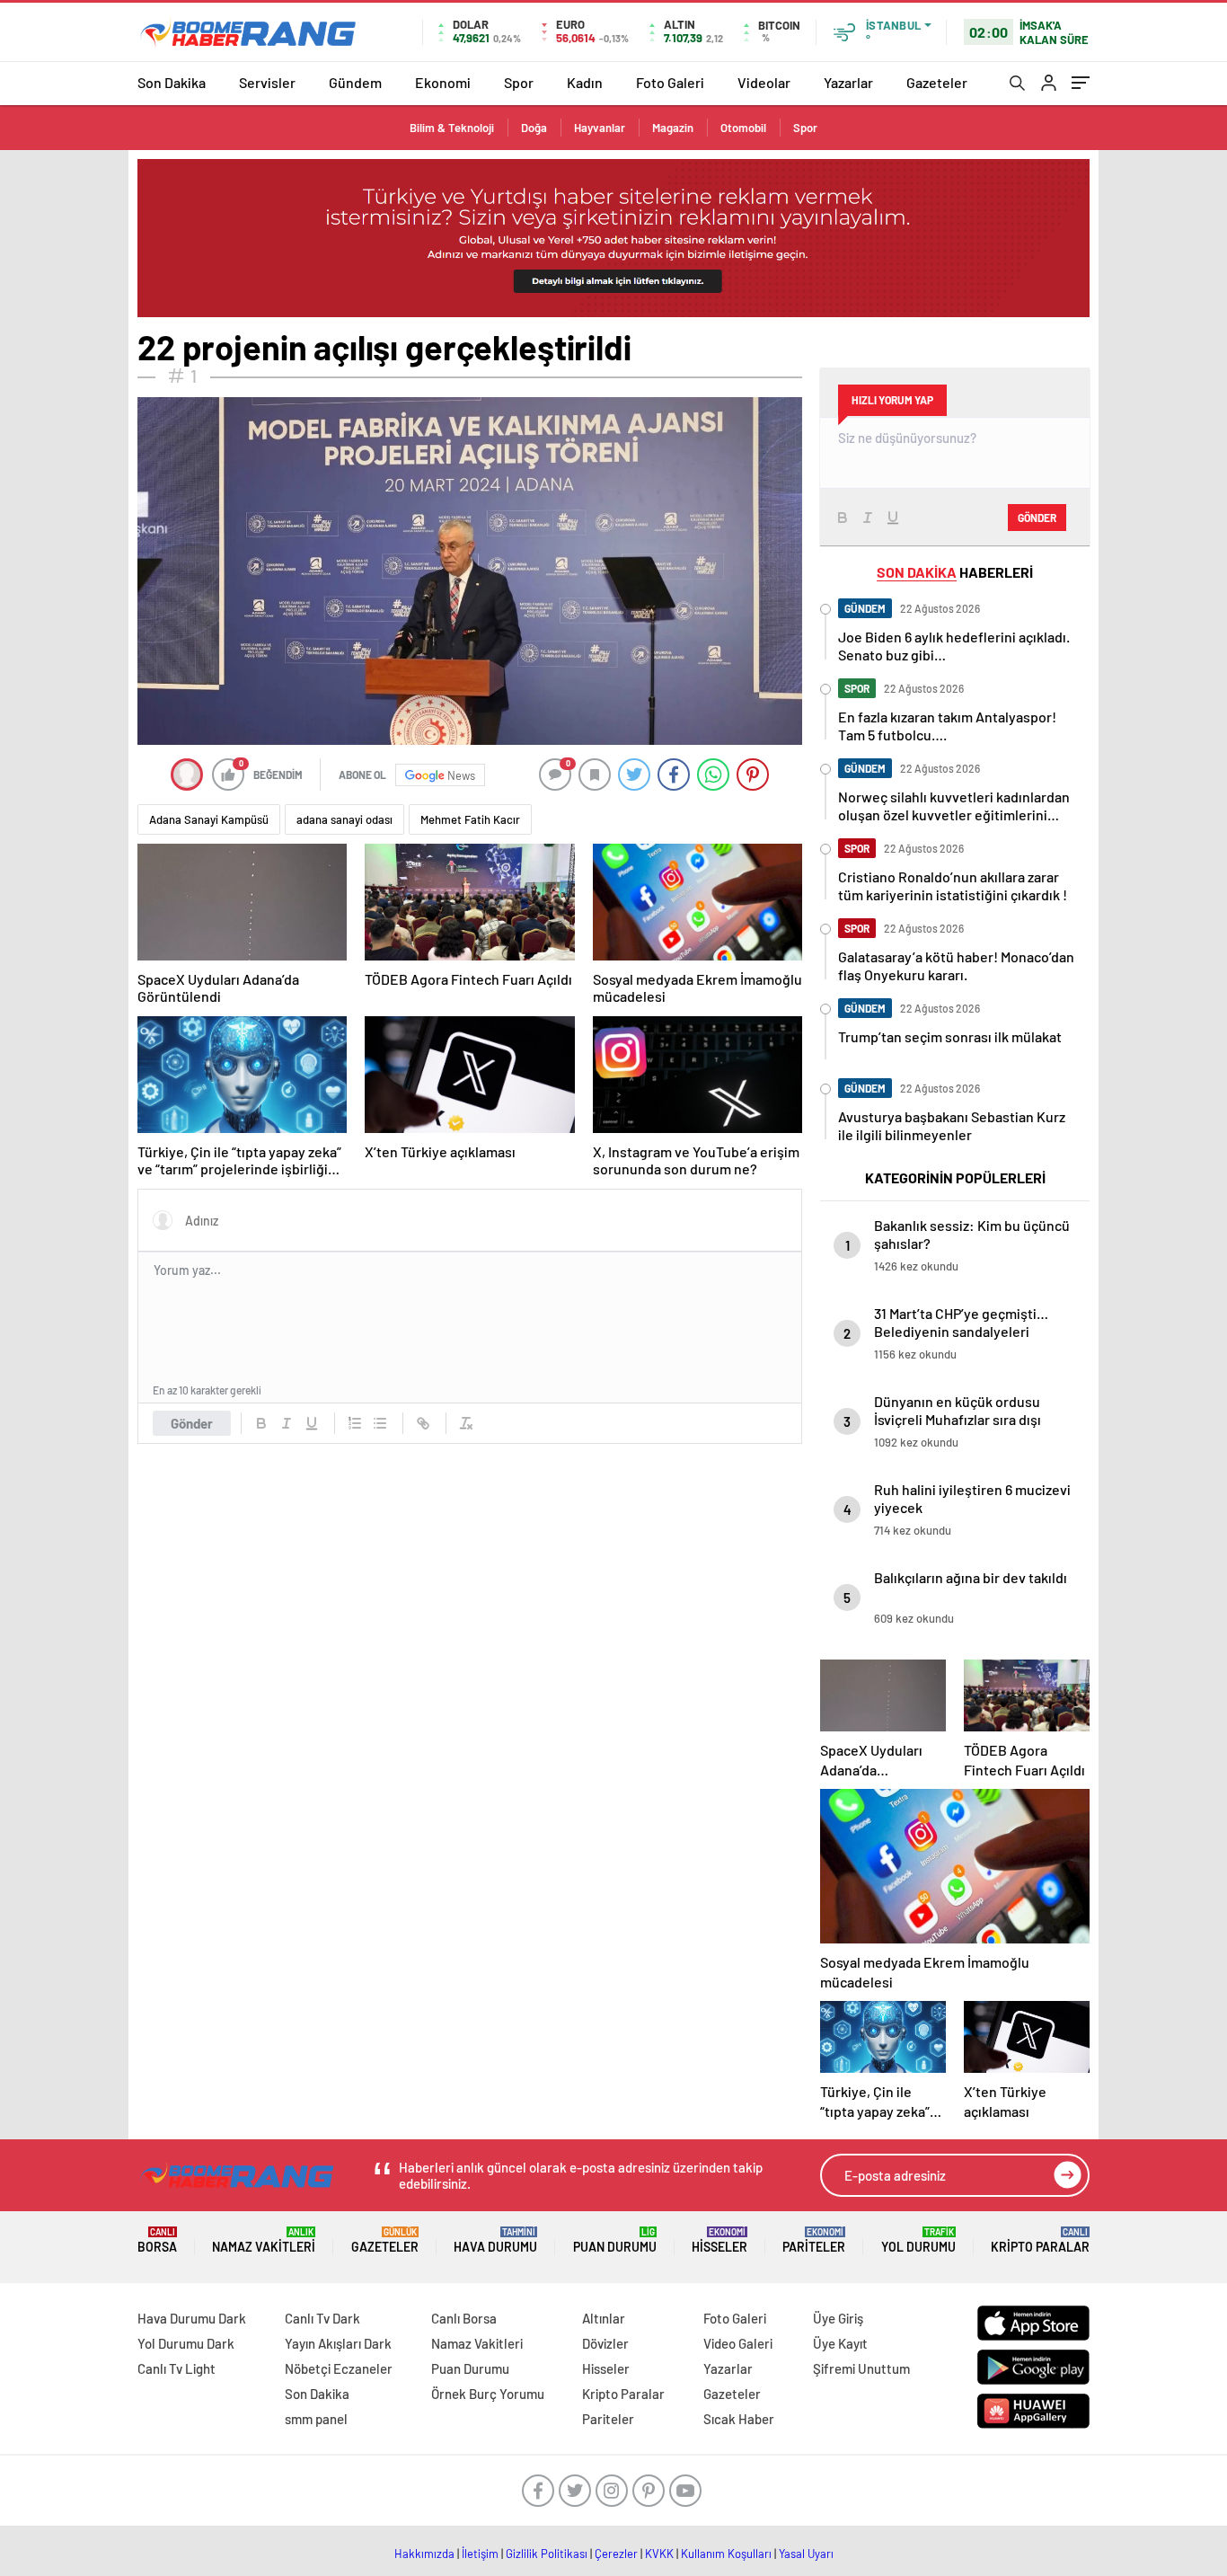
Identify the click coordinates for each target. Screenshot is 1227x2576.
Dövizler (605, 2343)
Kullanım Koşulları (726, 2554)
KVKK (659, 2554)
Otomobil (743, 128)
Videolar (764, 82)
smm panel (316, 2419)
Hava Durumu (495, 2240)
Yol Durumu (918, 2240)
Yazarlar (848, 82)
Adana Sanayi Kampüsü (209, 819)
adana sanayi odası (344, 819)
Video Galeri (738, 2343)
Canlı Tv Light (177, 2368)
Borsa (157, 2240)
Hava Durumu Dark (192, 2318)
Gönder (192, 1423)
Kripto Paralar (1040, 2240)
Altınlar (604, 2318)
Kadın (585, 82)
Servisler (267, 82)
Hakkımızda (424, 2554)
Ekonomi (443, 82)
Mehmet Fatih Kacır (470, 819)
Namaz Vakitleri (264, 2240)
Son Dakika (172, 82)
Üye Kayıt (840, 2343)
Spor (519, 82)
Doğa (534, 128)
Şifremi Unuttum (861, 2368)
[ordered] (355, 1423)
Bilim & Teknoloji (452, 128)
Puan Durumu (615, 2240)
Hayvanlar (600, 128)
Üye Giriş (838, 2318)
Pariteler (814, 2240)
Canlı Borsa (464, 2318)
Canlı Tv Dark (322, 2318)
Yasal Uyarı (806, 2554)
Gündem (355, 82)
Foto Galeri (670, 82)
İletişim (480, 2554)
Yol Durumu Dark (186, 2343)
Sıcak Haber (739, 2419)
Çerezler (616, 2554)
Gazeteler (937, 82)
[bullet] (380, 1423)
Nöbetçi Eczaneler (339, 2368)
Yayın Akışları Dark (338, 2343)
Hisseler (719, 2240)
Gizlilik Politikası (547, 2554)
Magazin (673, 128)
